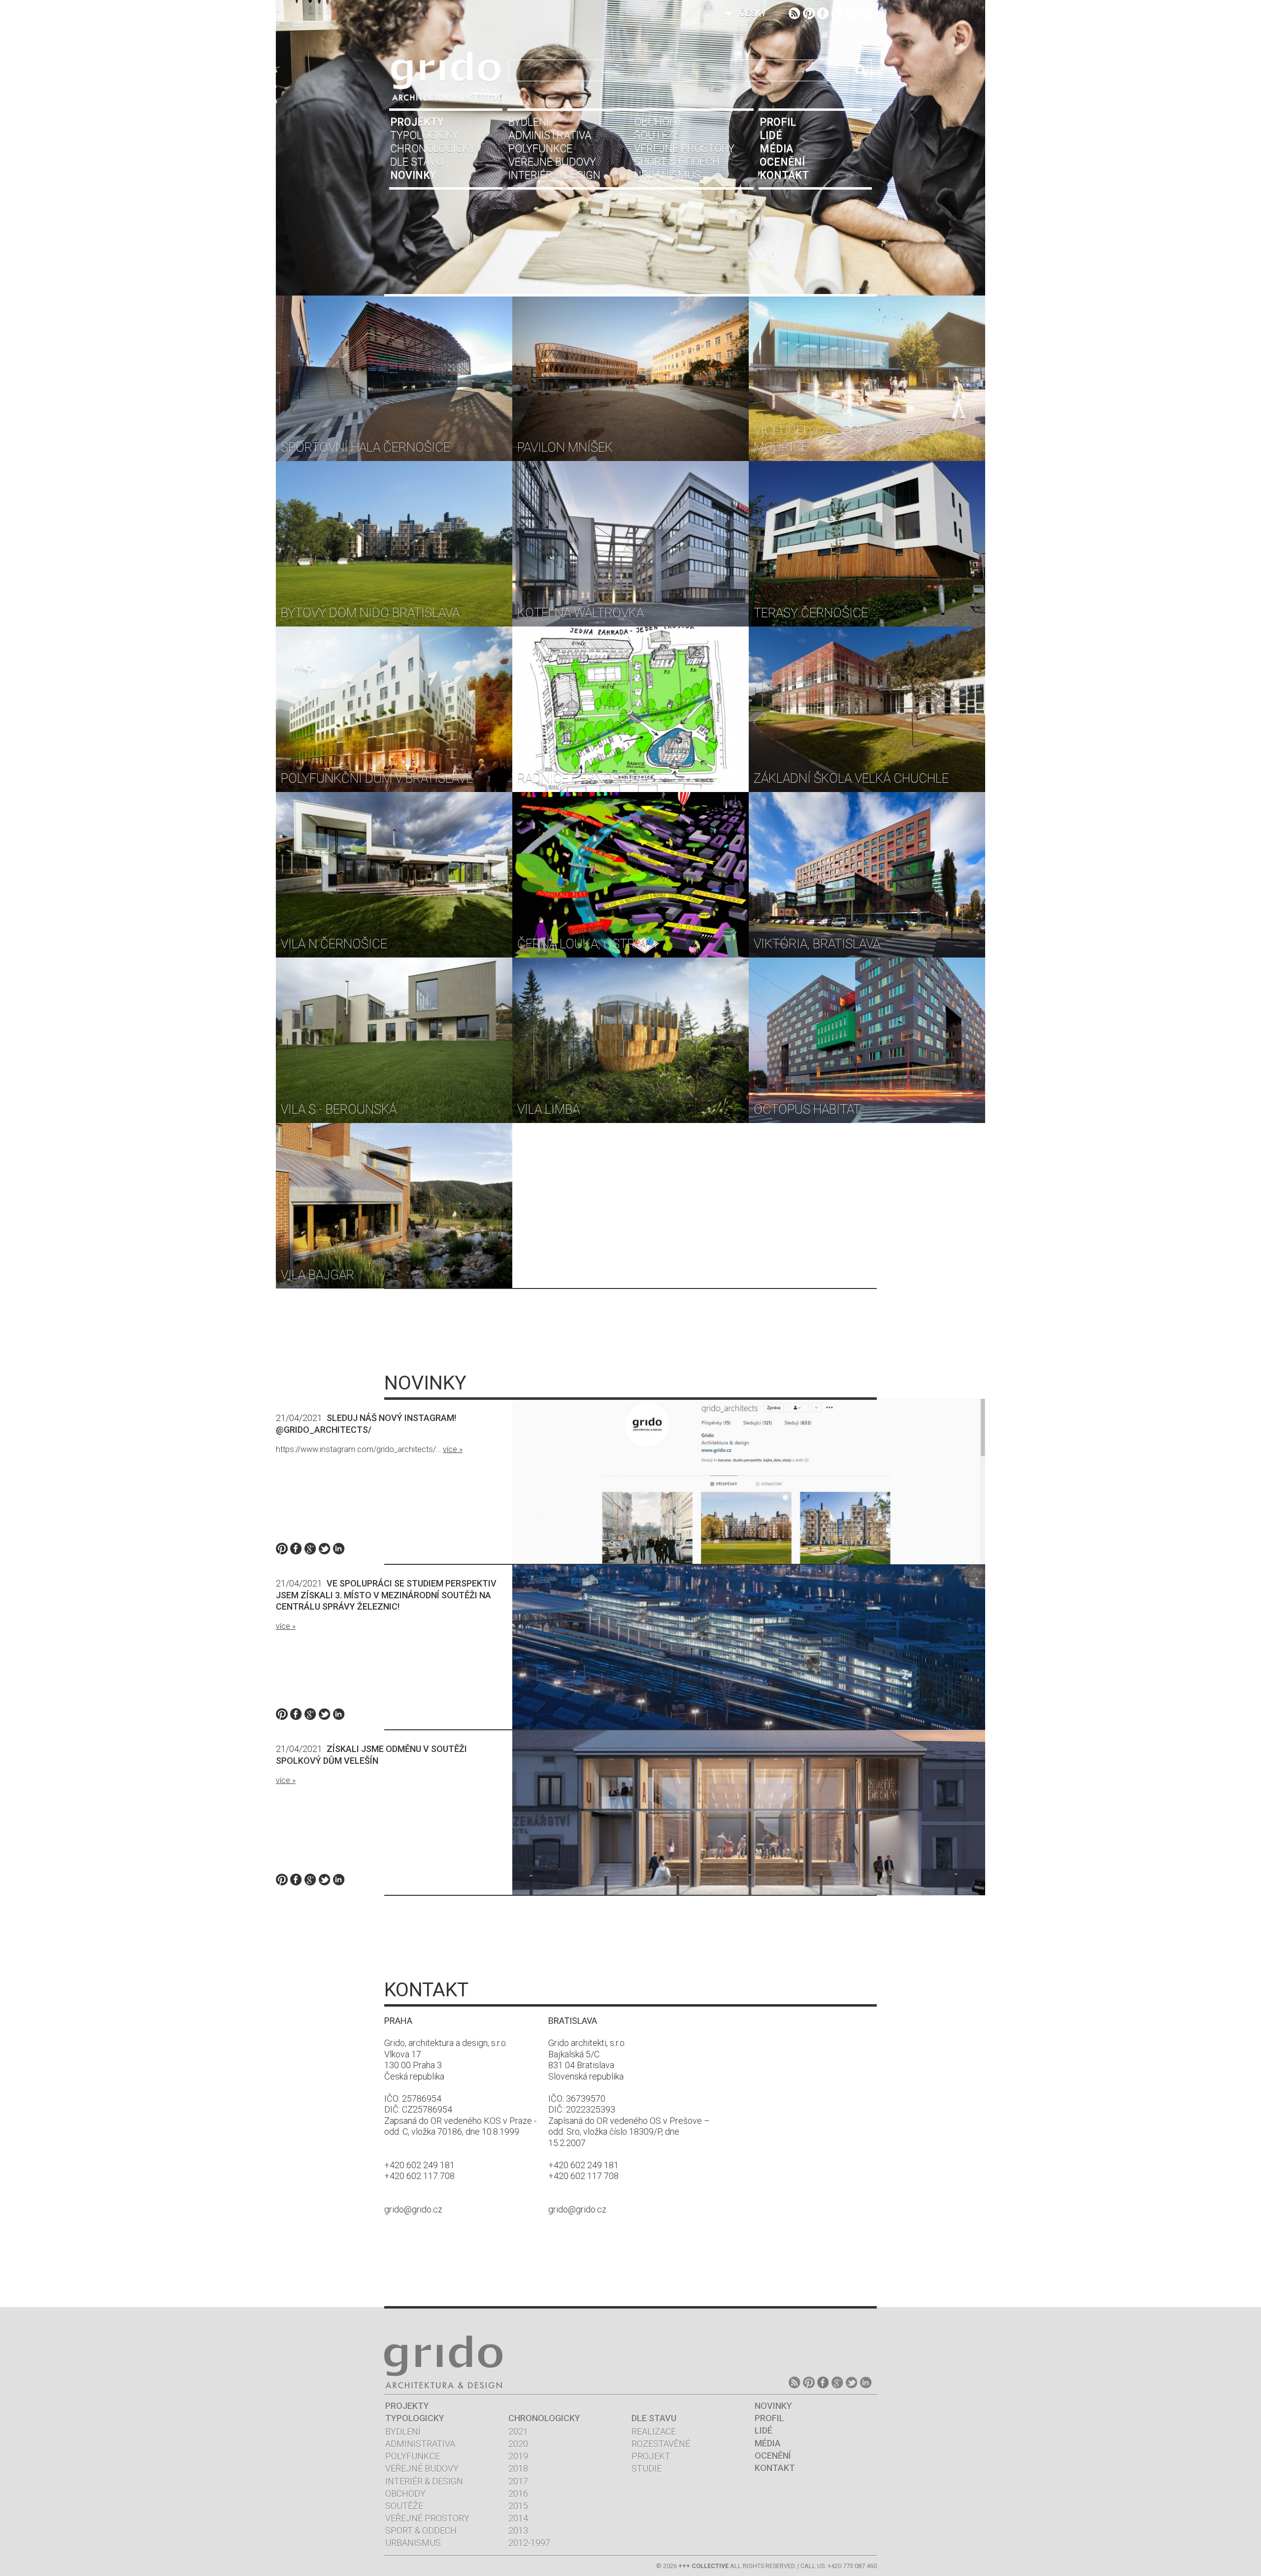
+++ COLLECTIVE (703, 2566)
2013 (518, 2530)
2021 (518, 2431)
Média (776, 149)
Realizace (654, 2431)
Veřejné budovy (552, 162)
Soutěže (657, 135)
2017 (518, 2481)
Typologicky (424, 135)
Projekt (651, 2456)
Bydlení (529, 122)
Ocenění (782, 162)
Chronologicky (433, 149)
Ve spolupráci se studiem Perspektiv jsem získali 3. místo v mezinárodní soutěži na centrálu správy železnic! (386, 1595)
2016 (518, 2493)
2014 (518, 2518)
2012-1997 (529, 2543)
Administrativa (550, 135)
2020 (518, 2444)
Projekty (417, 122)
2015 (518, 2506)
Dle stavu (417, 162)
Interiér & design (554, 175)
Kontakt (784, 175)
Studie (647, 2468)
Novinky (413, 175)
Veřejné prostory (684, 149)
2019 (518, 2456)
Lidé (771, 135)
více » (453, 1449)
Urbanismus (667, 175)
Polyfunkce (540, 149)
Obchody (658, 122)
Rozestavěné (661, 2444)
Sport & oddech (677, 162)
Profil (778, 122)
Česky (753, 13)
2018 (518, 2468)
